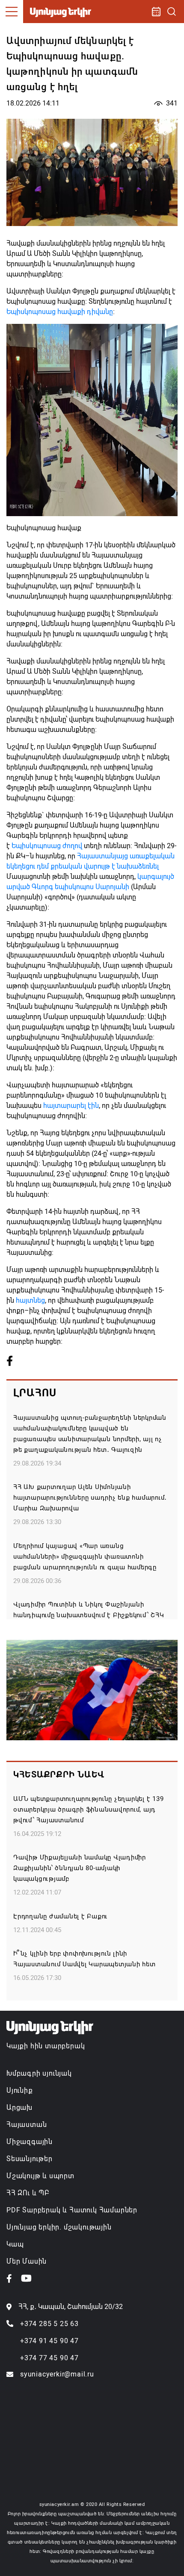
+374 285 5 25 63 (49, 2324)
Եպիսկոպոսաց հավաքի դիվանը (60, 312)
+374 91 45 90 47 (49, 2341)
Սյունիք (20, 2090)
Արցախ (19, 2108)
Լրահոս (35, 1393)
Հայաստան (27, 2125)
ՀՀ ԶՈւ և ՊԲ (28, 2193)
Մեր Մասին (27, 2261)
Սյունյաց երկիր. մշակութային (59, 2227)
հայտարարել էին (71, 1106)
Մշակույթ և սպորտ (40, 2176)
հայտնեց (30, 1300)
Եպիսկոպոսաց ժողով (47, 846)
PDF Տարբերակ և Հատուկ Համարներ (72, 2210)
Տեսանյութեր (30, 2159)
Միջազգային (30, 2142)
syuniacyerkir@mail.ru (57, 2374)
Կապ (15, 2244)
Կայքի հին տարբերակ (46, 2046)
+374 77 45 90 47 (49, 2358)
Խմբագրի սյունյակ (39, 2073)
